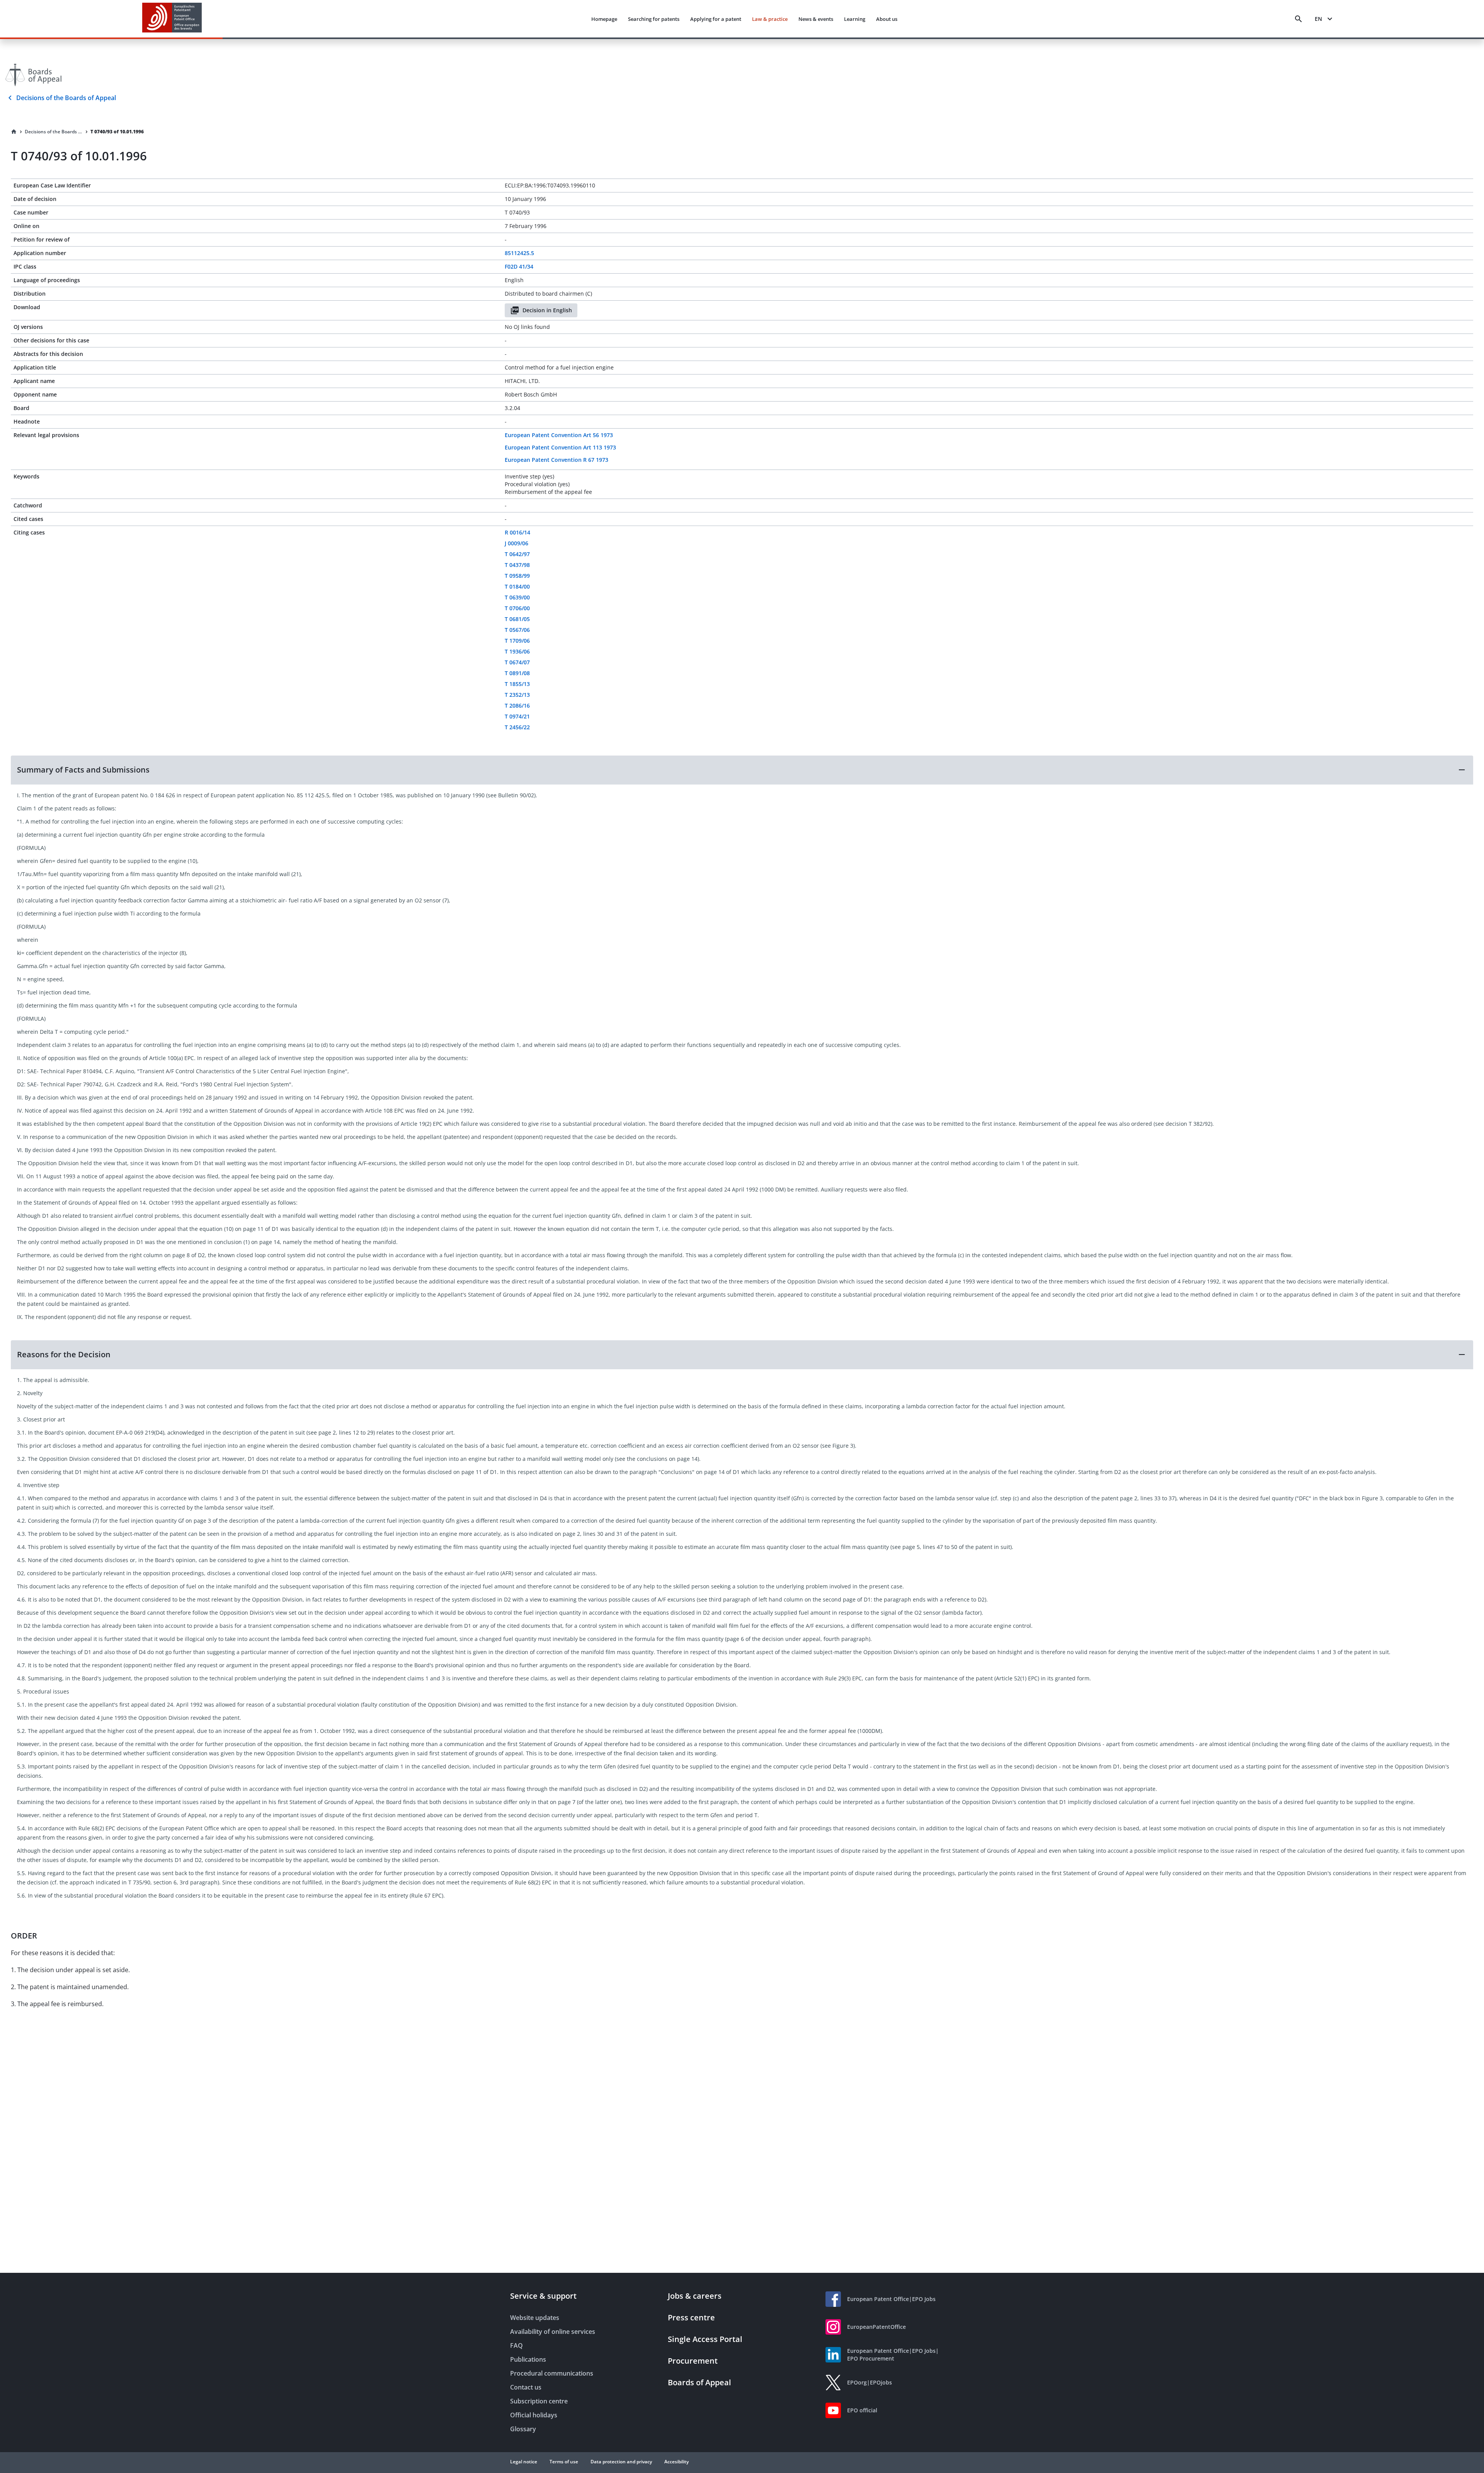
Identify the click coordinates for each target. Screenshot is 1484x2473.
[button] (742, 770)
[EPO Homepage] (172, 19)
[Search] (1298, 19)
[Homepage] (14, 132)
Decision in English (547, 310)
